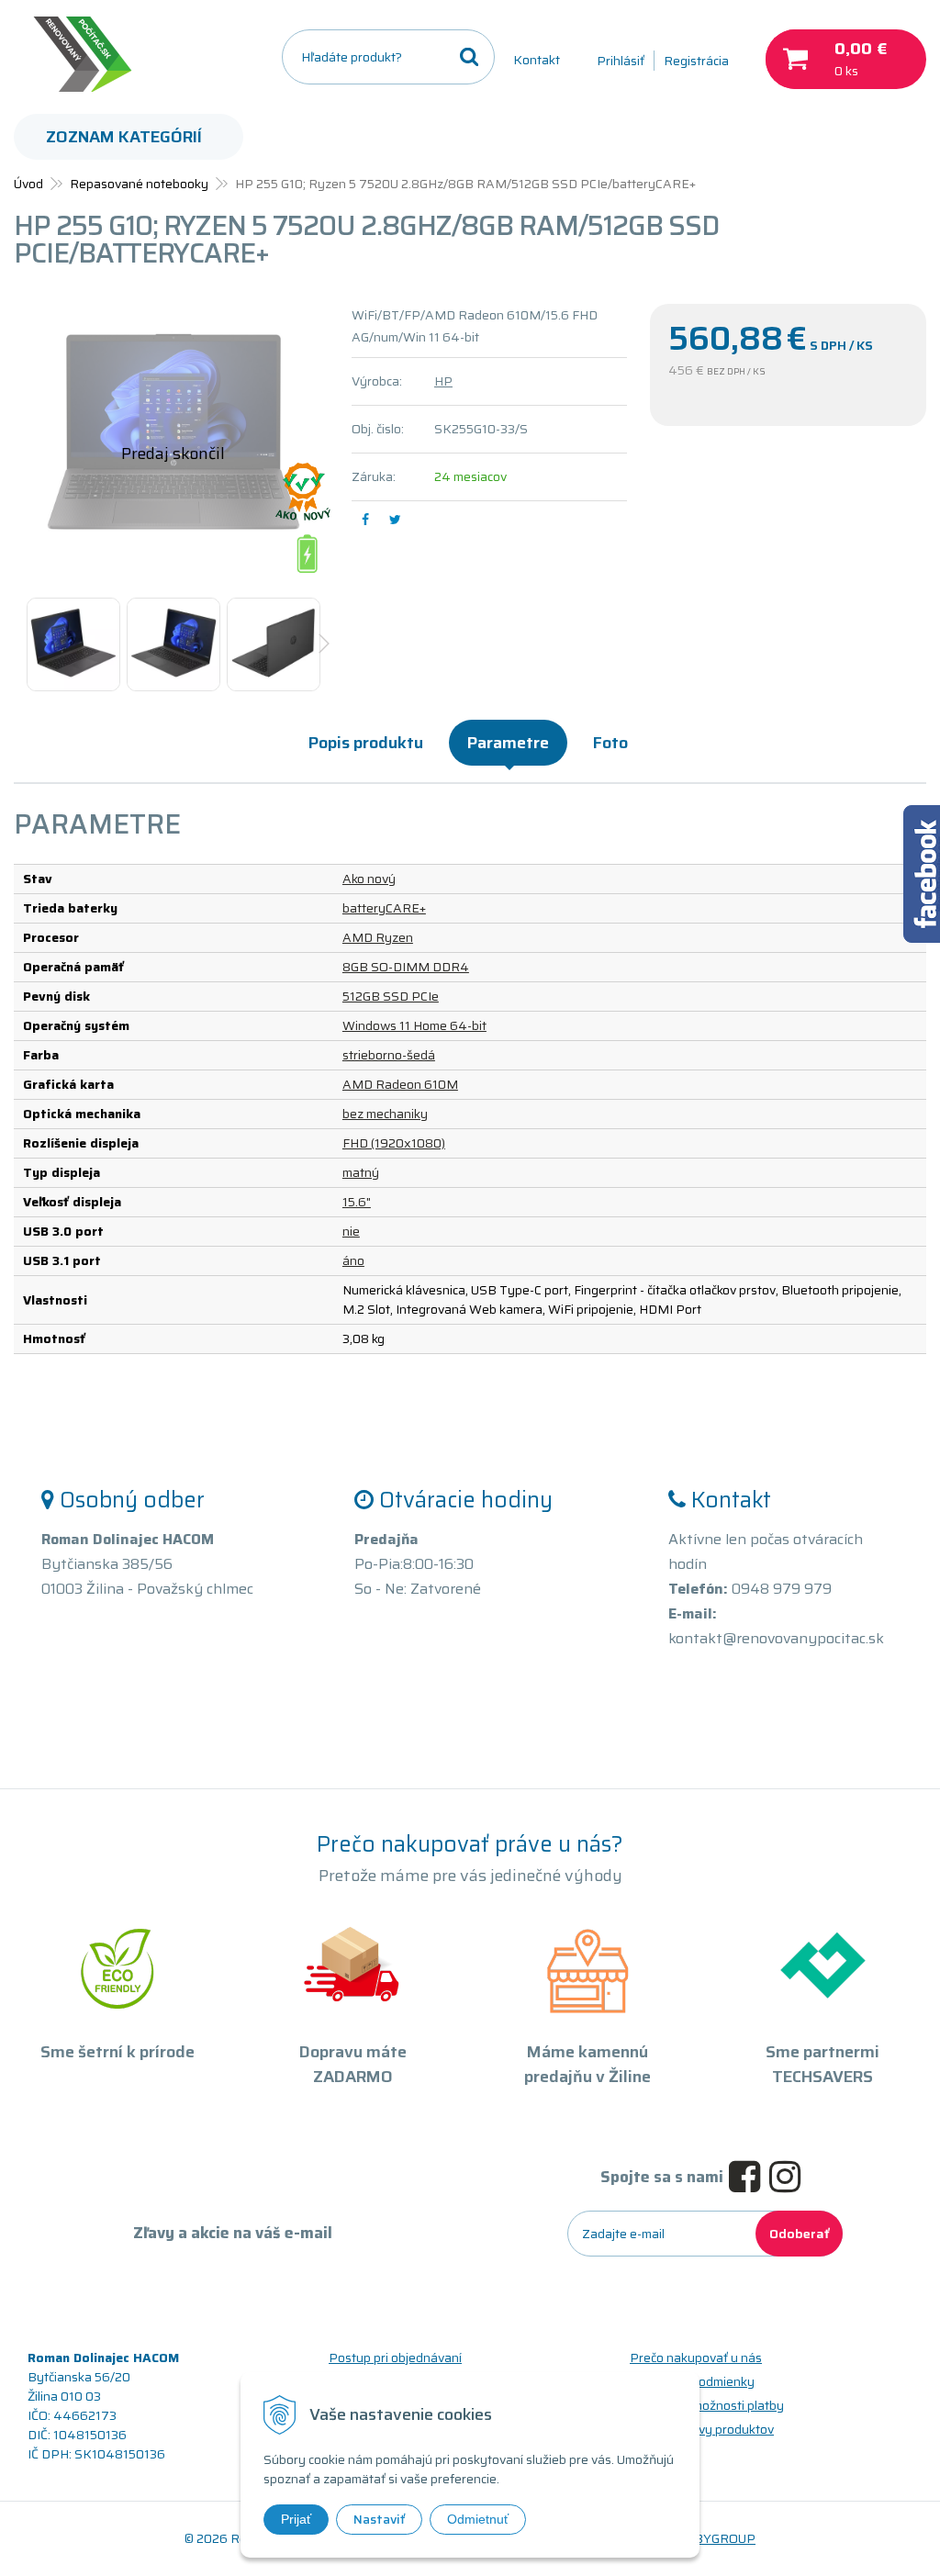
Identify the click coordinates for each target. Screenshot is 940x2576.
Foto (610, 743)
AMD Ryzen (378, 937)
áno (353, 1260)
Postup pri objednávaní (395, 2358)
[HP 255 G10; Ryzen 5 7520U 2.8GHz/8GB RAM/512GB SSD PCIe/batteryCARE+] (173, 442)
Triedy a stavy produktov (702, 2429)
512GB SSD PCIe (391, 996)
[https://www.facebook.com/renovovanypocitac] (749, 2178)
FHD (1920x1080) (394, 1143)
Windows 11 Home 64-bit (414, 1025)
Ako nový (369, 879)
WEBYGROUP (714, 2538)
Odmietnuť (478, 2519)
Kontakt (537, 60)
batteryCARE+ (384, 908)
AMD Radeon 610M (400, 1084)
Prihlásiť (621, 61)
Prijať (296, 2519)
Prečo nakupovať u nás (696, 2358)
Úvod (28, 184)
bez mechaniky (385, 1114)
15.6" (357, 1202)
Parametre (508, 743)
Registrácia (696, 61)
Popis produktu (366, 743)
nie (351, 1231)
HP (443, 381)
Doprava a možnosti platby (707, 2405)
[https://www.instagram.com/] (789, 2178)
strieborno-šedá (389, 1055)
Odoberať (799, 2234)
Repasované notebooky (139, 184)
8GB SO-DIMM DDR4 (406, 967)
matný (361, 1172)
